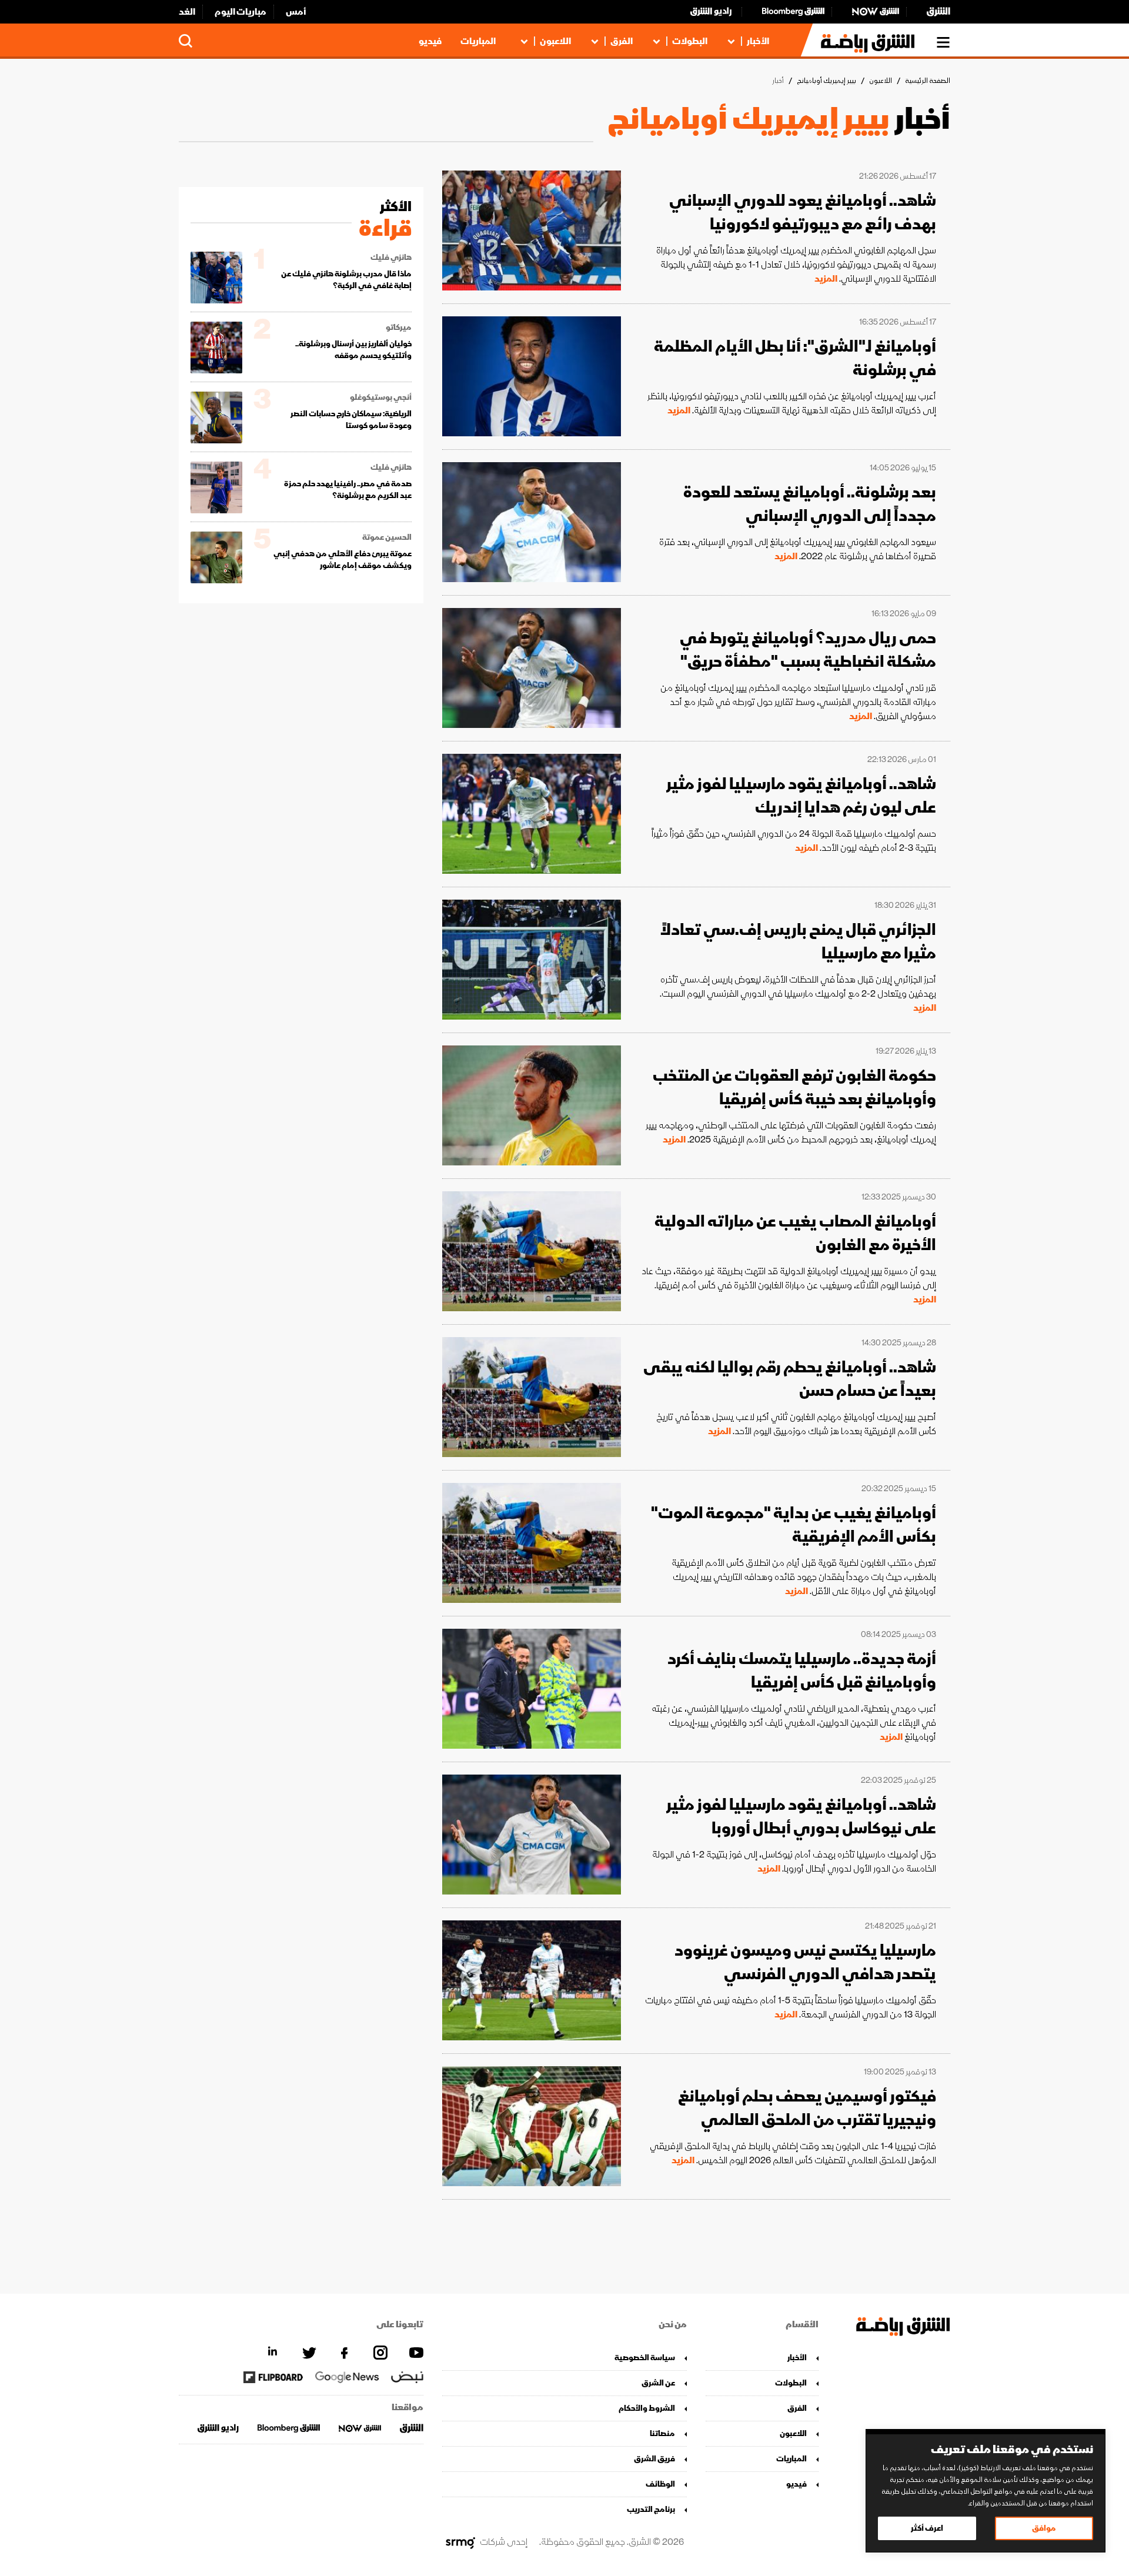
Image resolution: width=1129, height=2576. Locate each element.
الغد (187, 12)
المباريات (478, 41)
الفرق (622, 41)
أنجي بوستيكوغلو (381, 397)
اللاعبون (555, 41)
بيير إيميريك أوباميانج (826, 81)
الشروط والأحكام (647, 2408)
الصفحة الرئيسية (928, 81)
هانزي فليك (391, 258)
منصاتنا (662, 2433)
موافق (1044, 2528)
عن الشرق (658, 2383)
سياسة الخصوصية (645, 2358)
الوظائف (660, 2484)
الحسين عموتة (387, 537)
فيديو (430, 41)
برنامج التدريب (651, 2509)
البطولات (690, 41)
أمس (296, 12)
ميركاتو (399, 328)
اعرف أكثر (927, 2528)
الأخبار (758, 41)
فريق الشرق (654, 2459)
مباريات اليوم (241, 12)
